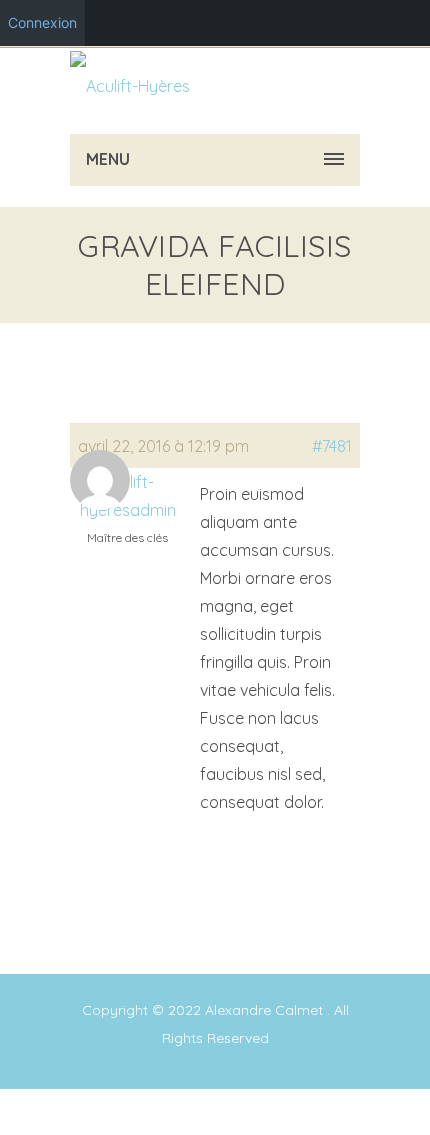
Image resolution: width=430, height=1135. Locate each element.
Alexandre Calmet (266, 1010)
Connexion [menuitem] (42, 22)
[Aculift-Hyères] (130, 86)
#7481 (332, 446)
